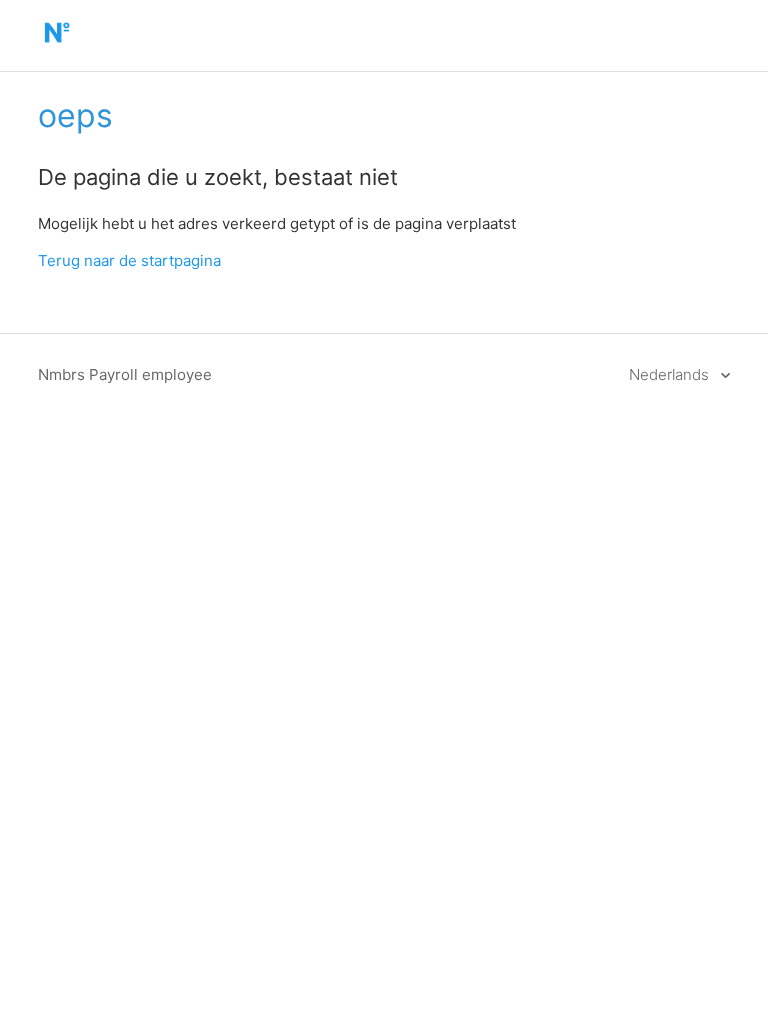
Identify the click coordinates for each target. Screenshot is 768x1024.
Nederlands (671, 374)
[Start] (56, 45)
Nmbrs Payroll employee (125, 374)
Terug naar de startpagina (129, 260)
